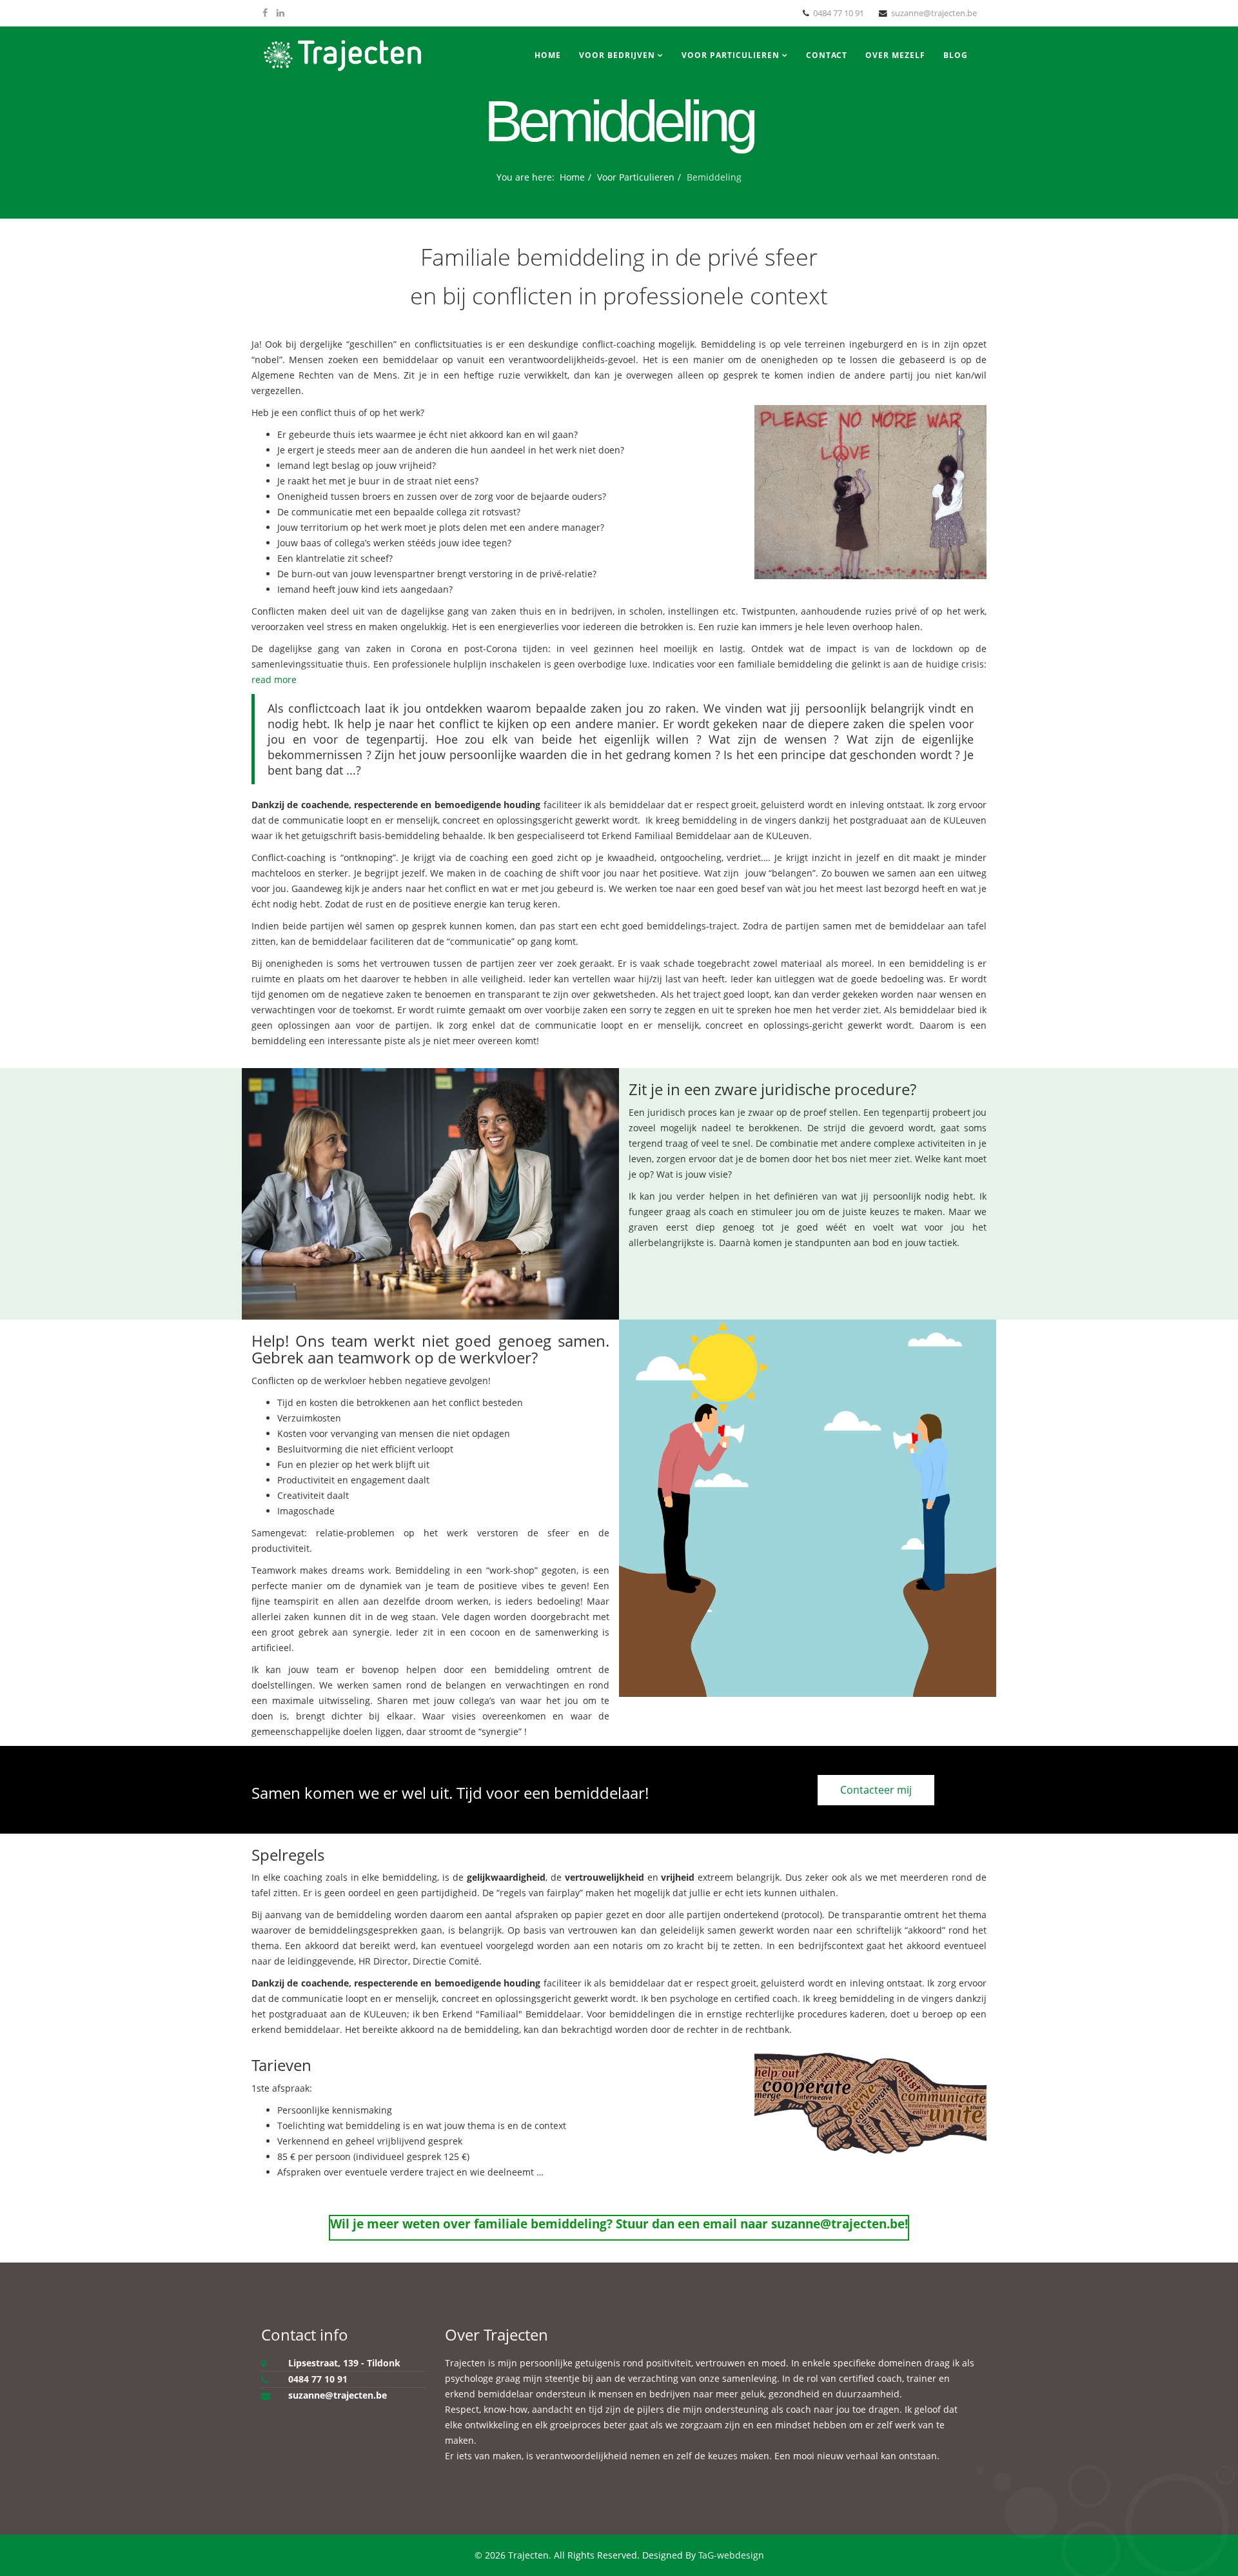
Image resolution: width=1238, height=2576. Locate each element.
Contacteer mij (876, 1790)
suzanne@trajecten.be (934, 13)
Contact (827, 55)
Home (548, 55)
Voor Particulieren (731, 55)
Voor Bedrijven (617, 55)
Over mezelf (895, 55)
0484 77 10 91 (839, 13)
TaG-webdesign (731, 2555)
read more (274, 679)
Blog (956, 55)
